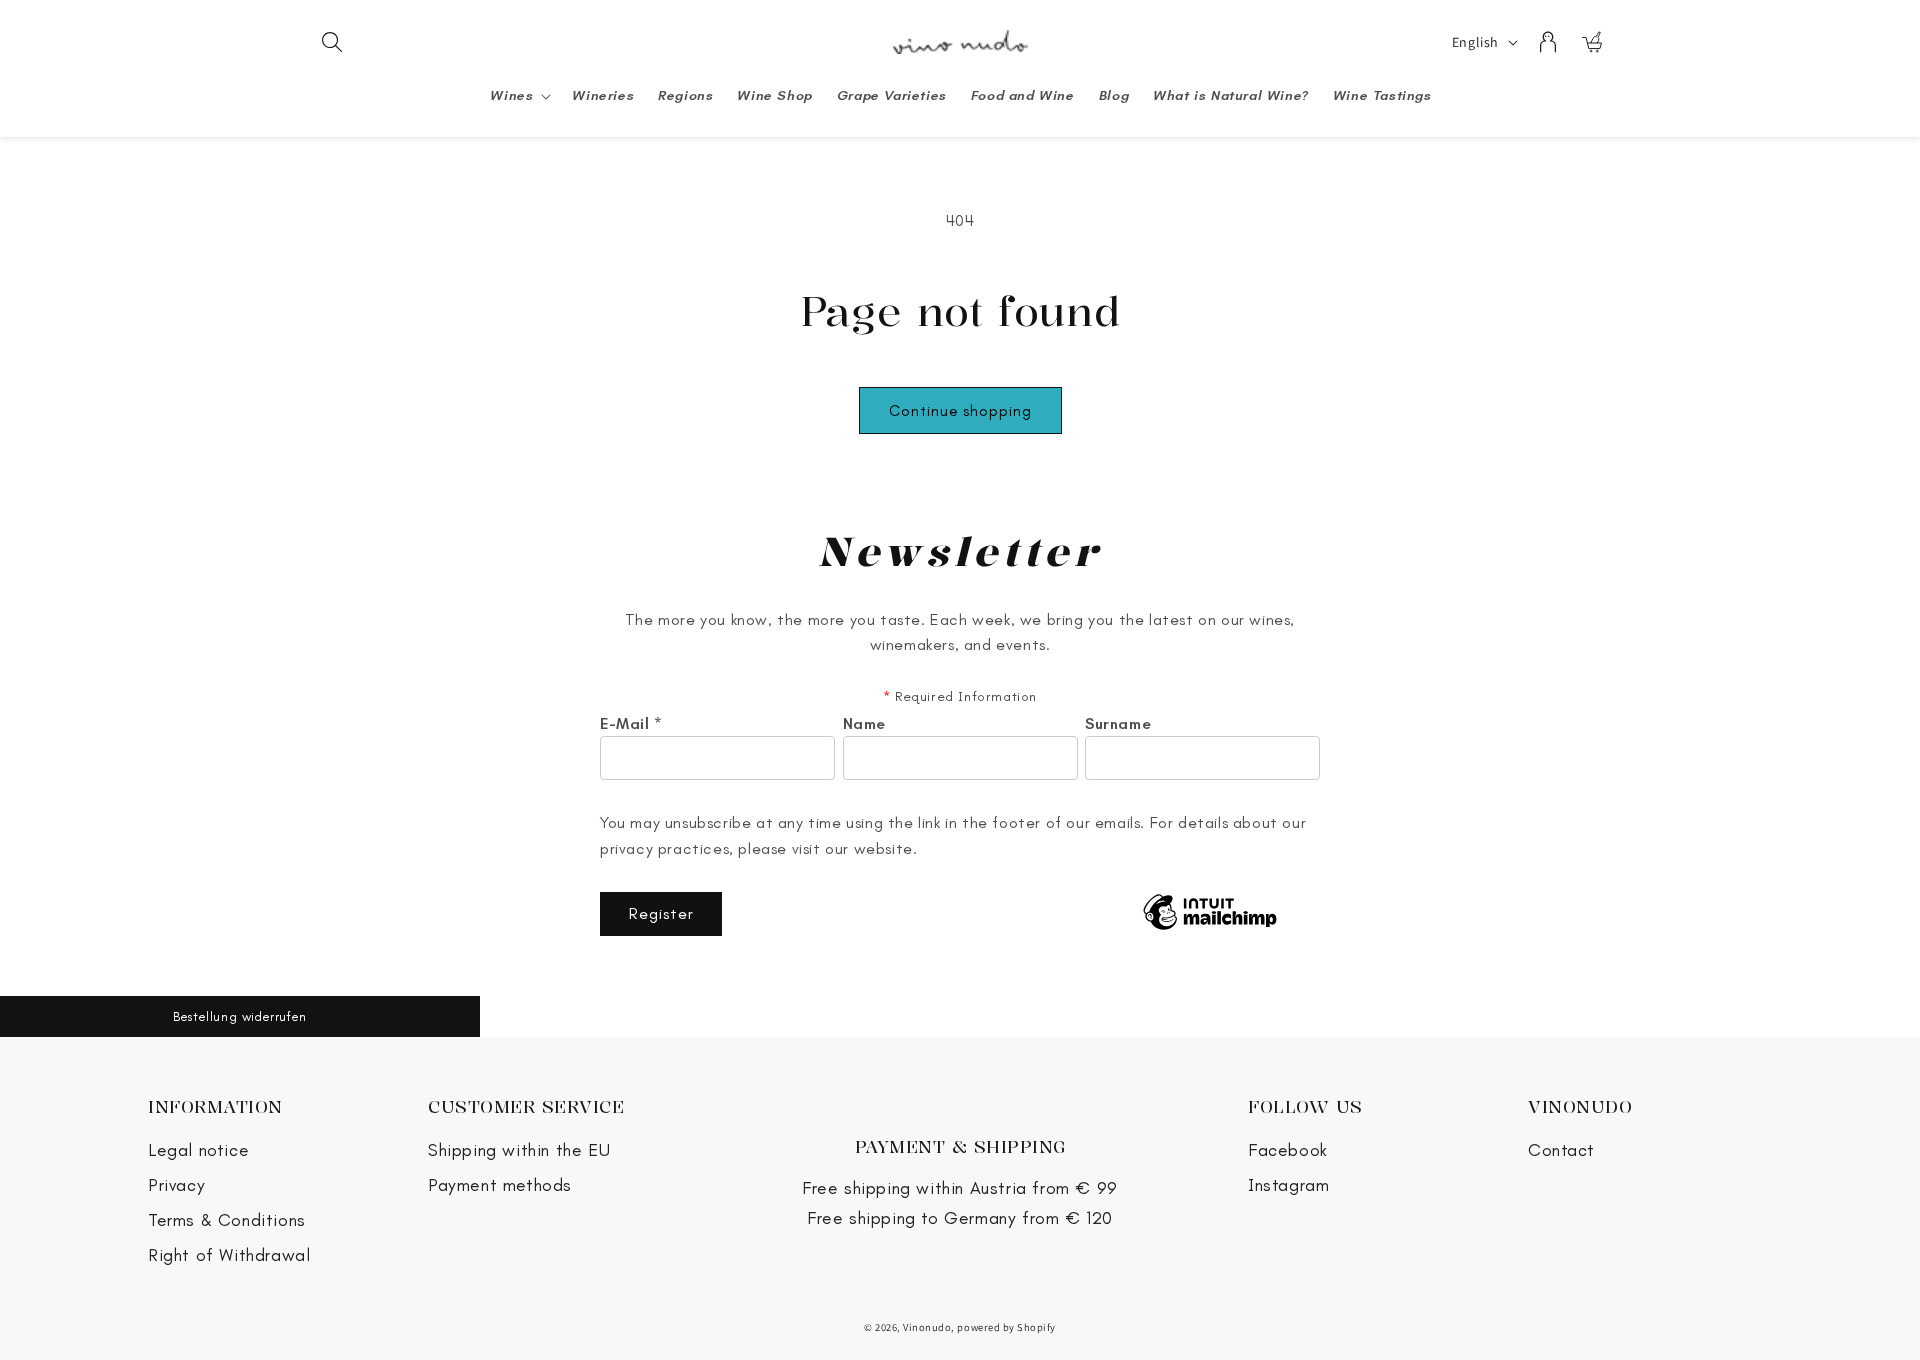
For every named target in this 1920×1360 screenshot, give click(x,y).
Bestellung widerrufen (240, 1016)
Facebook (1288, 1150)
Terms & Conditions (227, 1220)
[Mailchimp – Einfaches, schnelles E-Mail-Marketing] (1210, 914)
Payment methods (500, 1185)
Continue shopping (960, 411)
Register (661, 913)
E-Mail (631, 724)
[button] (332, 42)
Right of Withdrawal (229, 1255)
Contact (1561, 1150)
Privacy (176, 1185)
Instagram (1288, 1185)
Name (864, 724)
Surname (1118, 724)
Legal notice (198, 1150)
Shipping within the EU (519, 1150)
